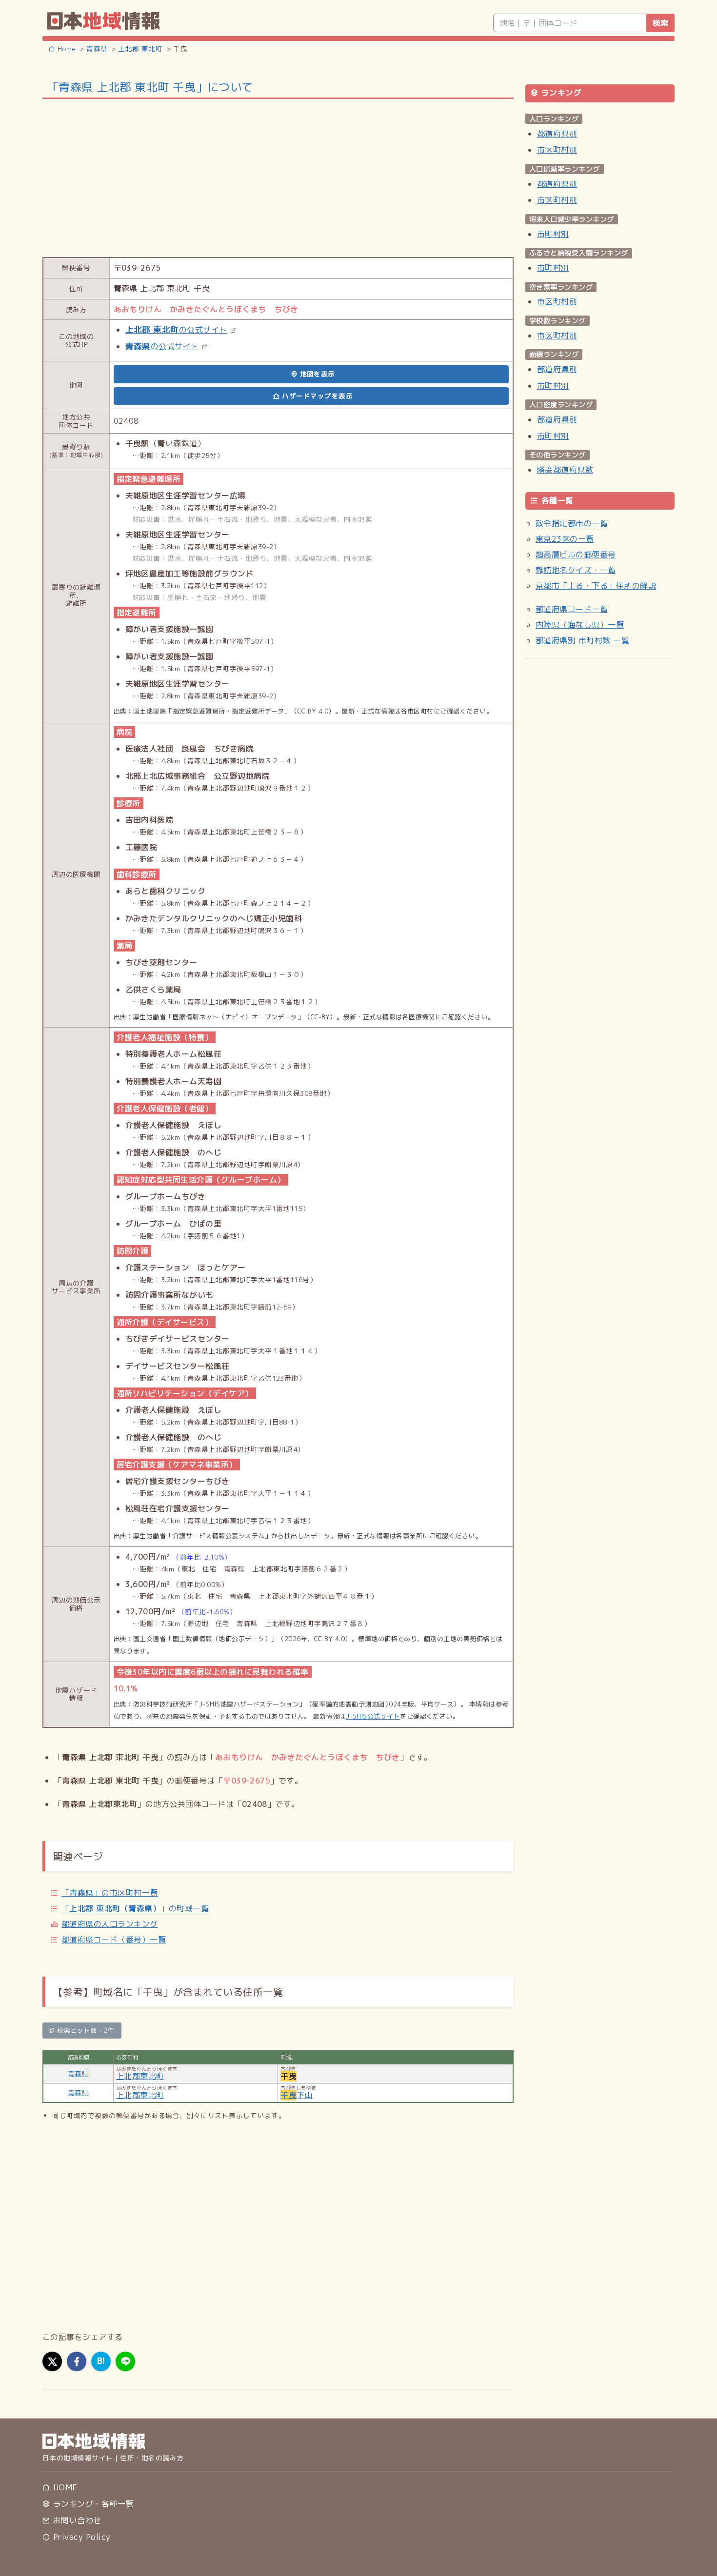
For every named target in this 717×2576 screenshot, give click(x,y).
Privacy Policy (80, 2537)
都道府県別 (557, 134)
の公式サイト (176, 330)
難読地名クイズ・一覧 (576, 570)
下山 (297, 2095)
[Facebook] (77, 2361)
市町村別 (553, 234)
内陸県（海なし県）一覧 (580, 625)
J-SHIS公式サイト (373, 1716)
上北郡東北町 (140, 2076)
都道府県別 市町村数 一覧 (582, 640)
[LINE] (125, 2361)
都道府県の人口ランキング (110, 1924)
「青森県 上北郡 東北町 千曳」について (150, 87)
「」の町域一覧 (135, 1908)
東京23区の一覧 (565, 539)
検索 (660, 23)
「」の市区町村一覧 (110, 1893)
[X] (52, 2361)
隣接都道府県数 (565, 470)
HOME (64, 2487)
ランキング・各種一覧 (92, 2504)
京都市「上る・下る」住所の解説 (596, 586)
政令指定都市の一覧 (572, 523)
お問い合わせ (76, 2520)
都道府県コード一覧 (572, 609)
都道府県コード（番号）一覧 (114, 1940)
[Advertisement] (278, 177)
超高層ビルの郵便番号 (576, 555)
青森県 (78, 2073)
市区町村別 (557, 150)
